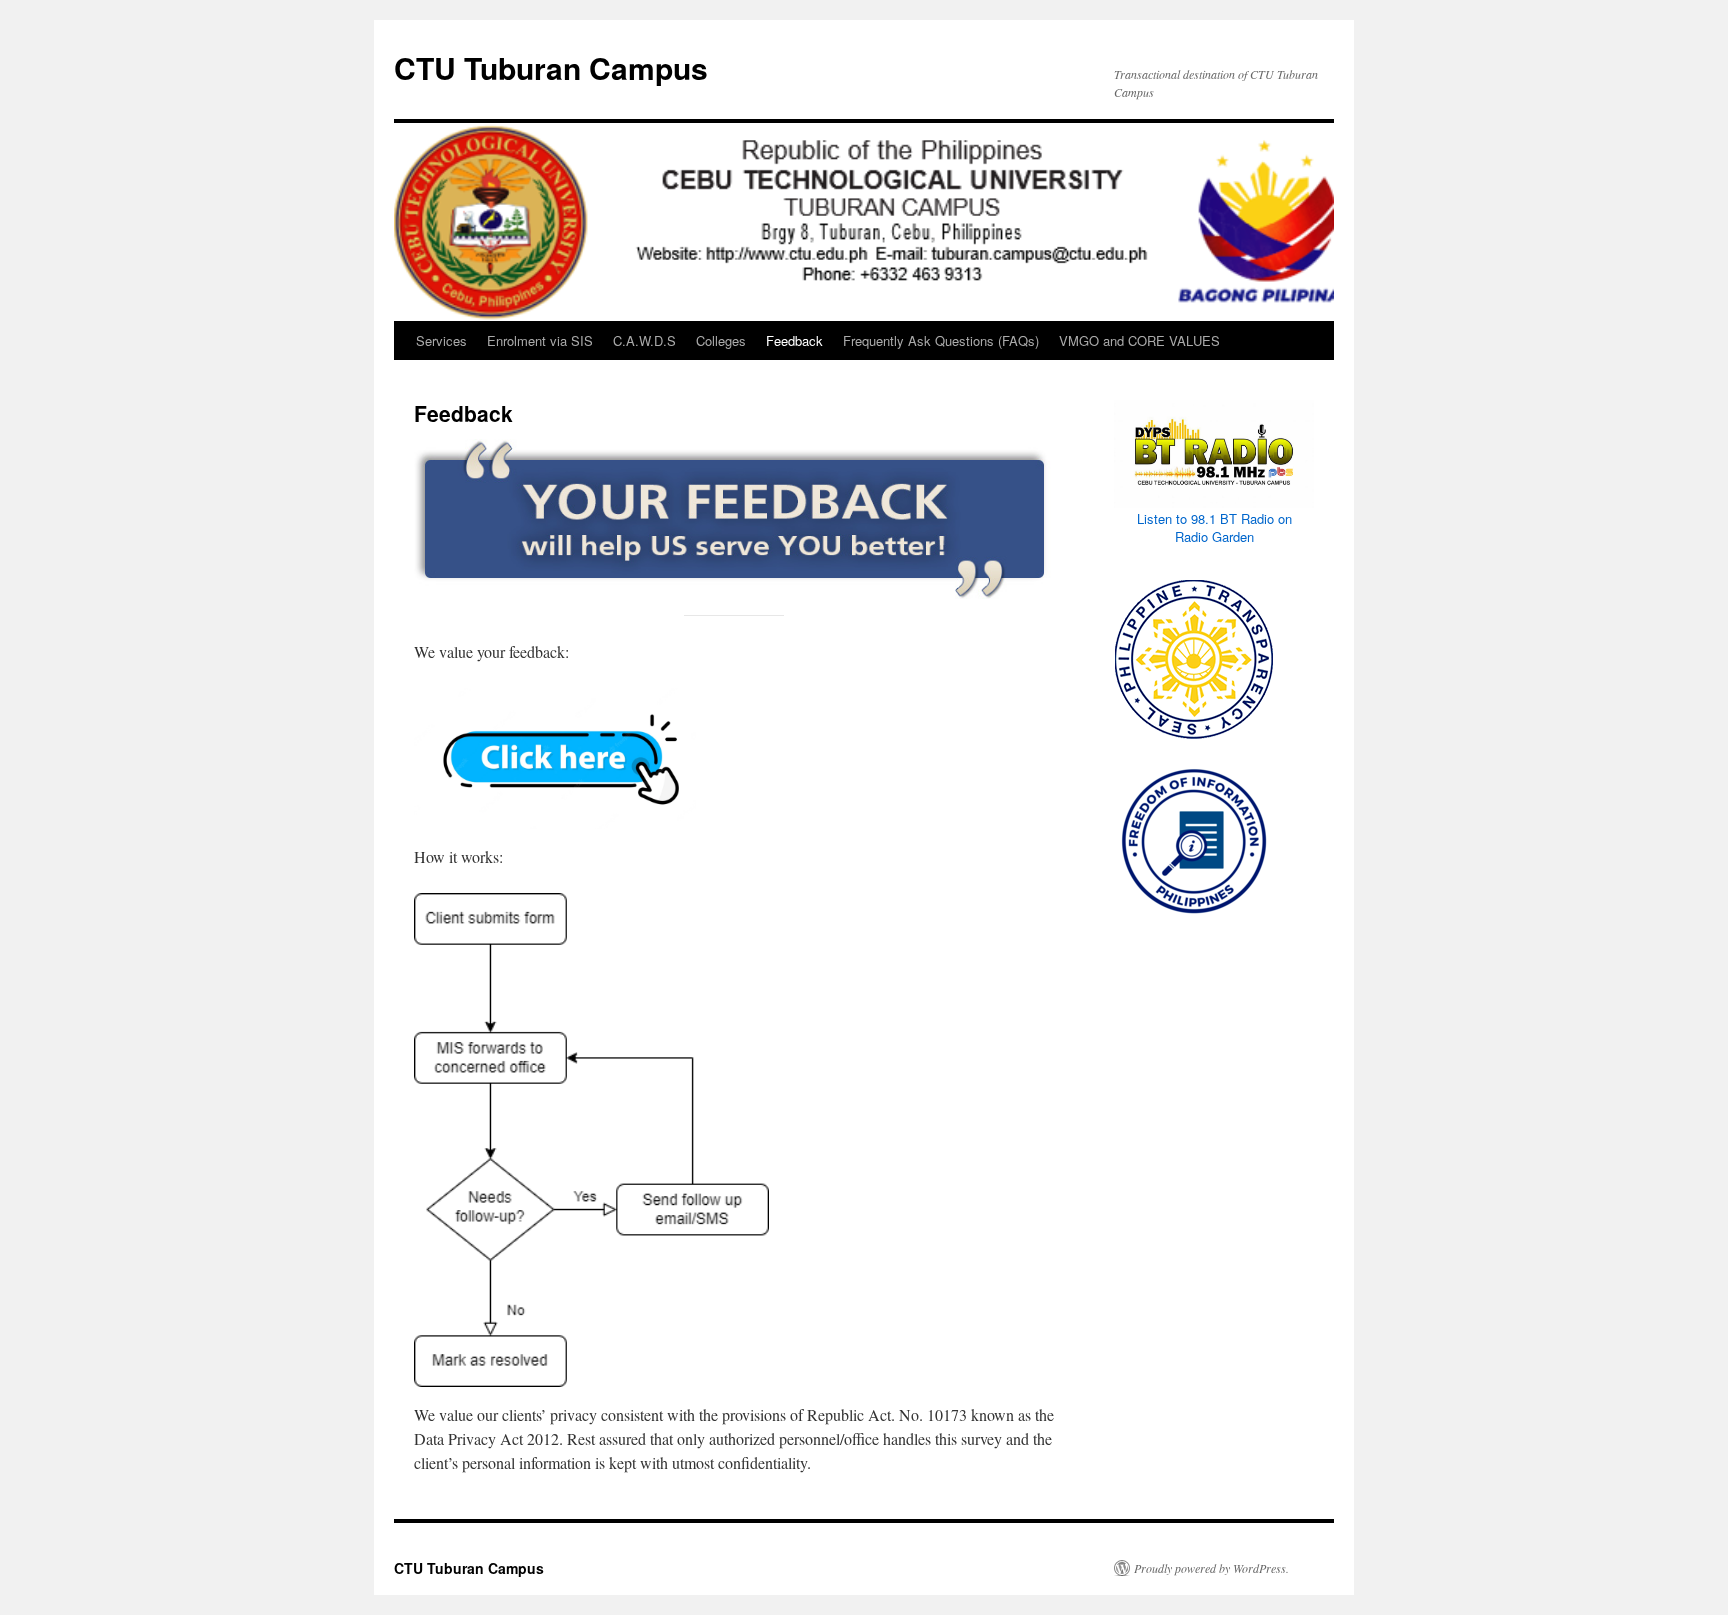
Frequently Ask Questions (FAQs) (941, 340)
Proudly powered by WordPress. (1211, 1568)
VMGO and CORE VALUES (1139, 340)
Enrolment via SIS (540, 340)
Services (441, 340)
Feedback (794, 340)
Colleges (721, 340)
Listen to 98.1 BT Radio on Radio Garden (1214, 527)
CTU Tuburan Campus (551, 67)
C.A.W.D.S (644, 340)
